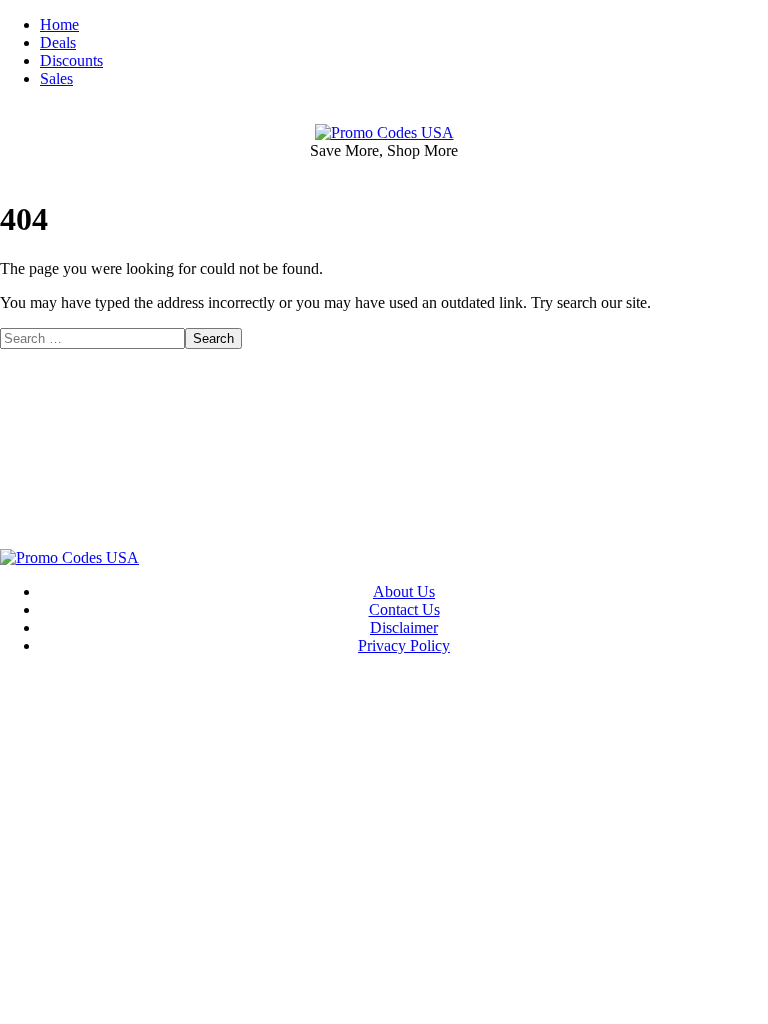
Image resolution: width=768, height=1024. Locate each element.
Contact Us (404, 609)
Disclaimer (404, 627)
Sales (56, 78)
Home (59, 24)
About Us (404, 591)
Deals (58, 42)
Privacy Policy (404, 645)
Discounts (71, 60)
